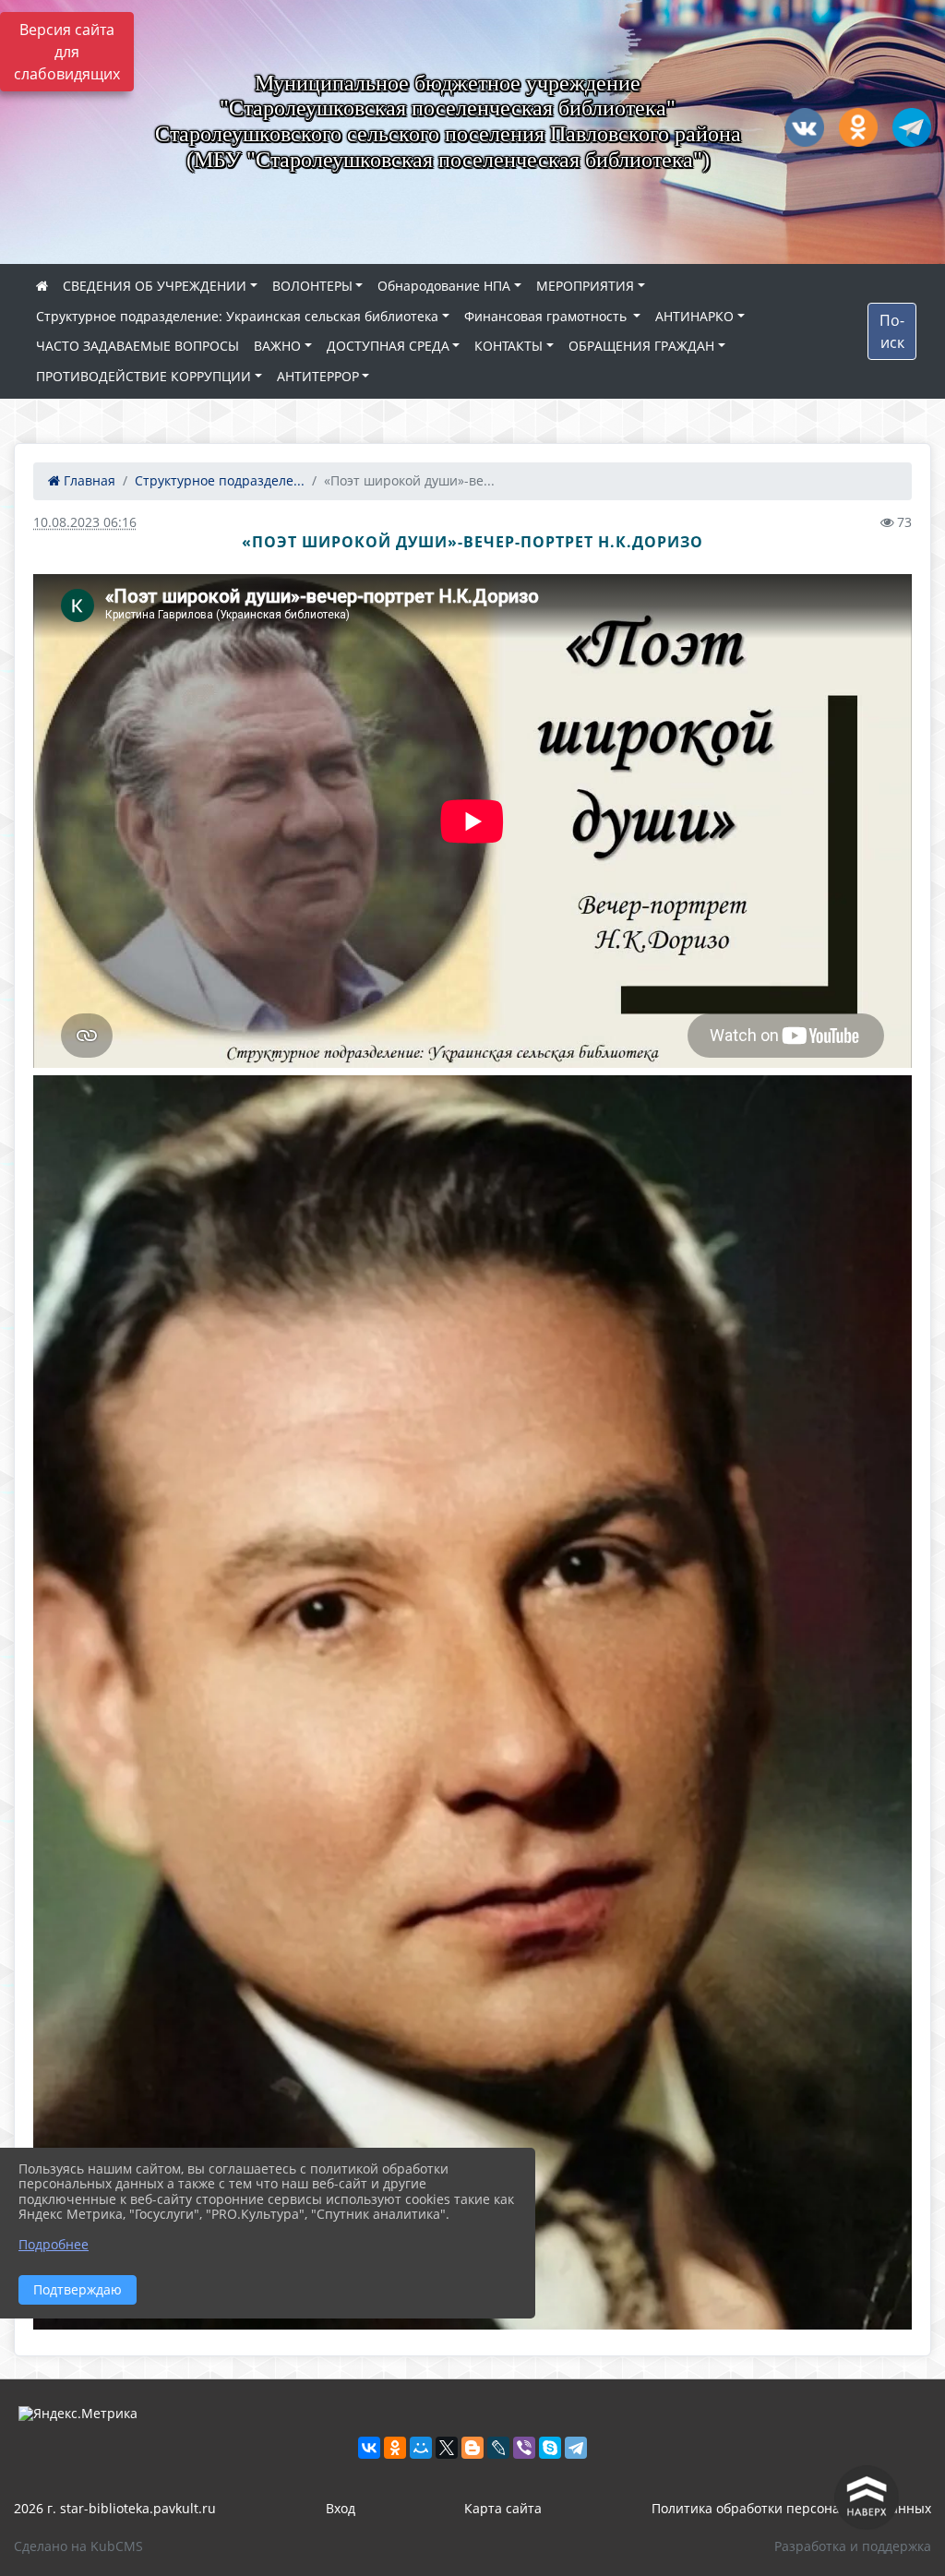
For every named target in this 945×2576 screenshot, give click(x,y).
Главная (88, 480)
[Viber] (524, 2448)
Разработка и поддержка (853, 2546)
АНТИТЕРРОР (318, 376)
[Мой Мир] (421, 2448)
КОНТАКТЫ (508, 346)
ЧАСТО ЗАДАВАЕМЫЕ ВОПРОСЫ (138, 346)
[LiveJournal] (498, 2448)
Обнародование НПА (444, 286)
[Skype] (550, 2448)
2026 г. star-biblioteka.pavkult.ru (115, 2508)
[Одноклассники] (395, 2448)
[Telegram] (576, 2448)
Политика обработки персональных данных (791, 2508)
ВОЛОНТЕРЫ (312, 286)
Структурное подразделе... (220, 480)
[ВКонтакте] (369, 2448)
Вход (341, 2508)
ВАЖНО (277, 346)
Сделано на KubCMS (78, 2546)
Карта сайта (503, 2508)
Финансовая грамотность (547, 316)
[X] (447, 2448)
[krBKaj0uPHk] (472, 1702)
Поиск (892, 331)
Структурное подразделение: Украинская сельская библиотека (237, 316)
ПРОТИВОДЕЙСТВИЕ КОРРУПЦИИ (144, 376)
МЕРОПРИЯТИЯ (585, 286)
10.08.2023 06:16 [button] (85, 522)
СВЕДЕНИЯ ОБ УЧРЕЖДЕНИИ (155, 286)
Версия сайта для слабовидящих (67, 52)
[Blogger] (472, 2448)
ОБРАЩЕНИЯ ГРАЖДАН (641, 346)
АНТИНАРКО (694, 316)
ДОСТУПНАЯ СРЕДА (388, 346)
